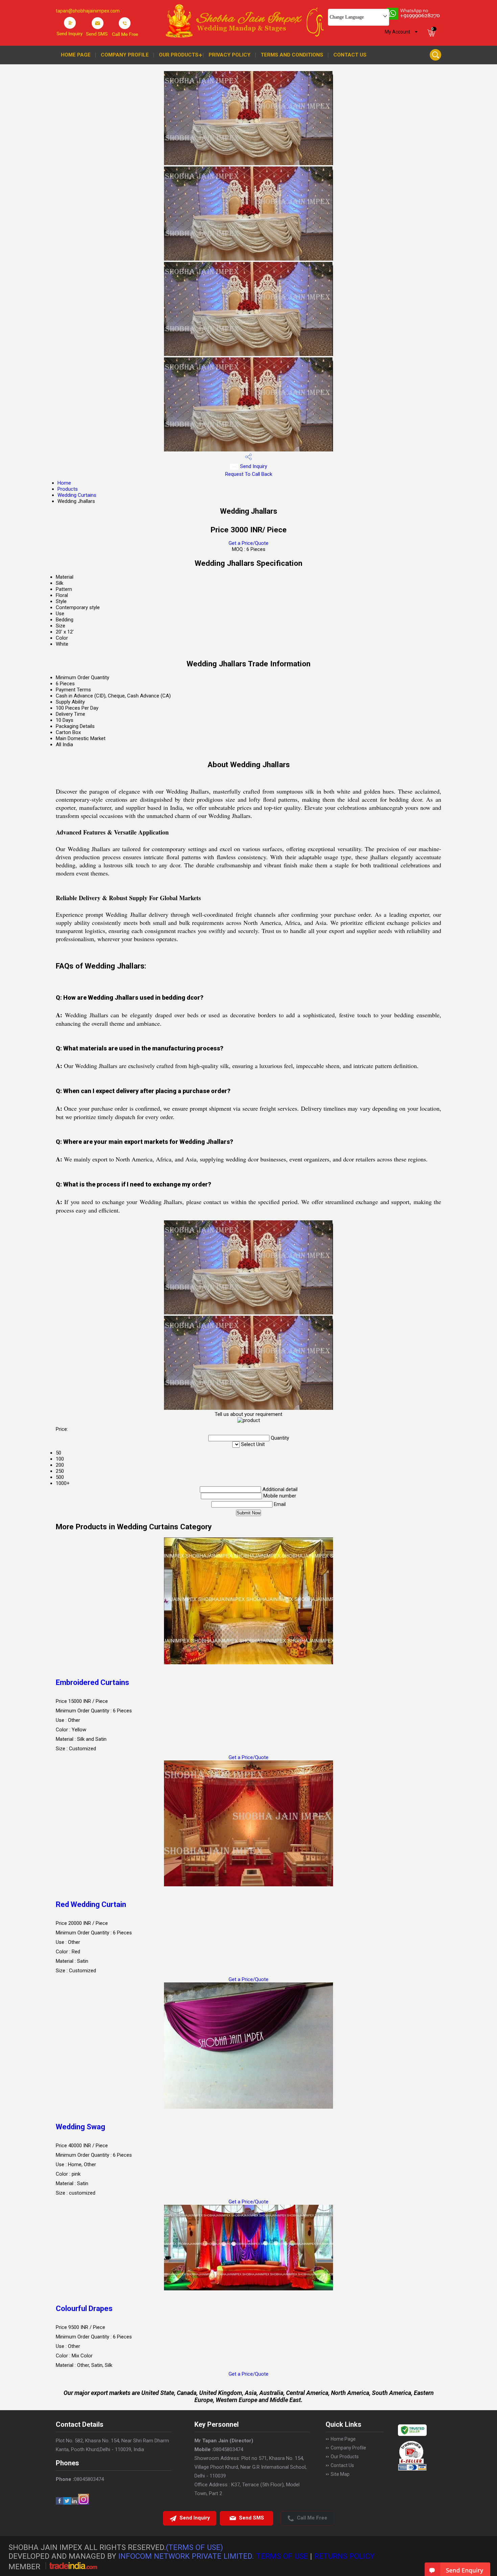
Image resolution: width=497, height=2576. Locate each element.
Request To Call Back (249, 474)
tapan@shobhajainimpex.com (88, 11)
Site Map (340, 2474)
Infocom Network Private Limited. (186, 2556)
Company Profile (125, 55)
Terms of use (282, 2556)
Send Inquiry (253, 466)
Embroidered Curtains (92, 1682)
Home (64, 483)
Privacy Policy (230, 55)
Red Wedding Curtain (91, 1904)
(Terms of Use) (195, 2547)
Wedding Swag (80, 2127)
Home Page (76, 55)
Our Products (179, 55)
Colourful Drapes (84, 2308)
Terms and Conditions (292, 55)
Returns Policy (344, 2556)
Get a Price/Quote (249, 543)
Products (68, 489)
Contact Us (350, 55)
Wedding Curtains (77, 495)
